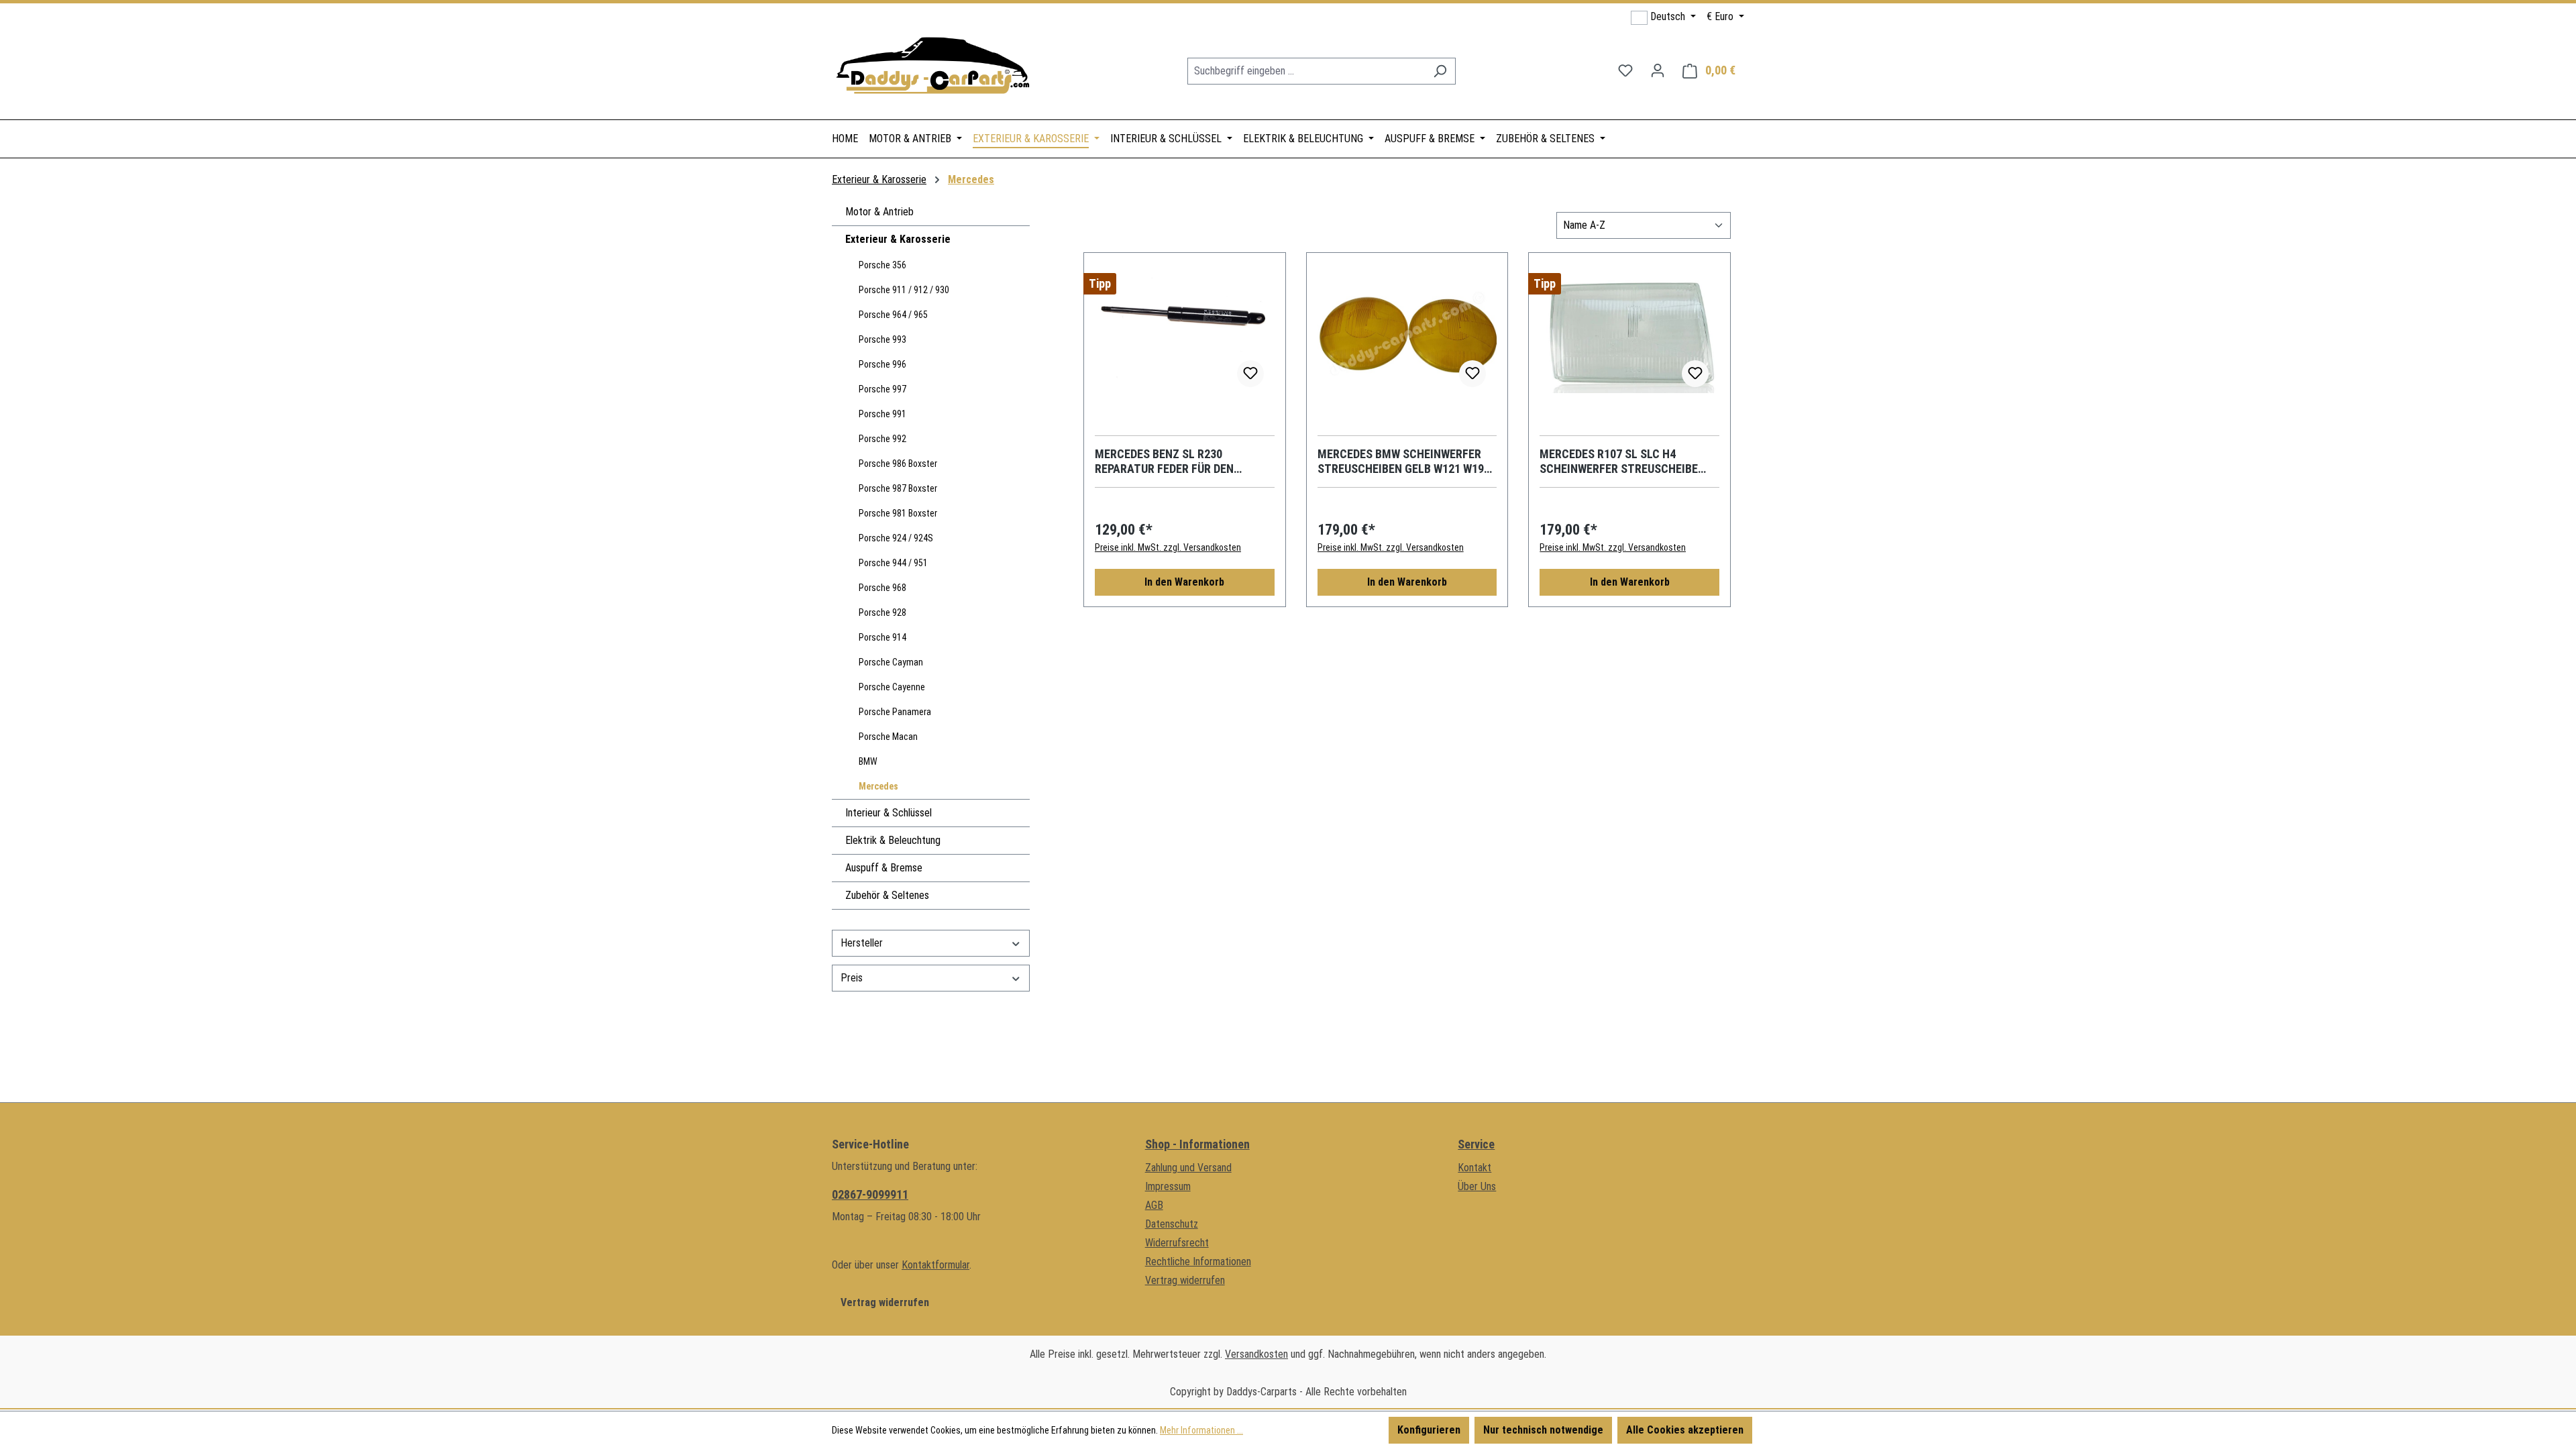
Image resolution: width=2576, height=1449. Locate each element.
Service (1476, 1144)
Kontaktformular (935, 1265)
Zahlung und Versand (1188, 1168)
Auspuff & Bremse (884, 868)
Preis (852, 978)
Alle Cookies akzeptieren (1685, 1430)
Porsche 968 (882, 588)
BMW (868, 761)
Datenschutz (1172, 1224)
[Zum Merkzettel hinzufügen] (1250, 374)
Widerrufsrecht (1177, 1243)
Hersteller (862, 943)
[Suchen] (1440, 71)
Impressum (1168, 1186)
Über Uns (1477, 1186)
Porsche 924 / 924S (896, 538)
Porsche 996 (882, 364)
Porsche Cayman (891, 662)
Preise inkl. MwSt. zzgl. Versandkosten (1168, 547)
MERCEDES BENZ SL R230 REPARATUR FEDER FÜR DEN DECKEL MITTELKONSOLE (1164, 462)
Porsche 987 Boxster (898, 488)
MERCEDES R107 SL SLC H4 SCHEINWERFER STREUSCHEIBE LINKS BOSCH (1619, 462)
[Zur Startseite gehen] (932, 68)
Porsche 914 (882, 637)
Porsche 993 (882, 339)
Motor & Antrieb (879, 212)
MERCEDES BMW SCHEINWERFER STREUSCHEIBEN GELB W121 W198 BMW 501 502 (1404, 462)
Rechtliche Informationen (1198, 1262)
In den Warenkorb (1184, 582)
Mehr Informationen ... (1201, 1430)
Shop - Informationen (1197, 1144)
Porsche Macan (888, 737)
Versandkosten (1256, 1354)
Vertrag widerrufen (885, 1302)
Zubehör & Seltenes (887, 895)
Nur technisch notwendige (1543, 1430)
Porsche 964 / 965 (893, 315)
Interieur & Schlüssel (889, 813)
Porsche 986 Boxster (898, 464)
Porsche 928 (882, 612)
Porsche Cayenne (892, 687)
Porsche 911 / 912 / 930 (904, 290)
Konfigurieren (1429, 1430)
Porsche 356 (882, 265)
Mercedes (878, 786)
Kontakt (1474, 1168)
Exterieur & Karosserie (898, 239)
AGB (1154, 1205)
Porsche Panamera (895, 712)
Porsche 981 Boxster (898, 513)
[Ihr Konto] (1658, 70)
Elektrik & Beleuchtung (893, 840)
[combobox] (1306, 71)
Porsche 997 (882, 389)
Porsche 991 (882, 414)
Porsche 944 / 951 (893, 563)
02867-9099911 (870, 1194)
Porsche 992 (882, 439)
